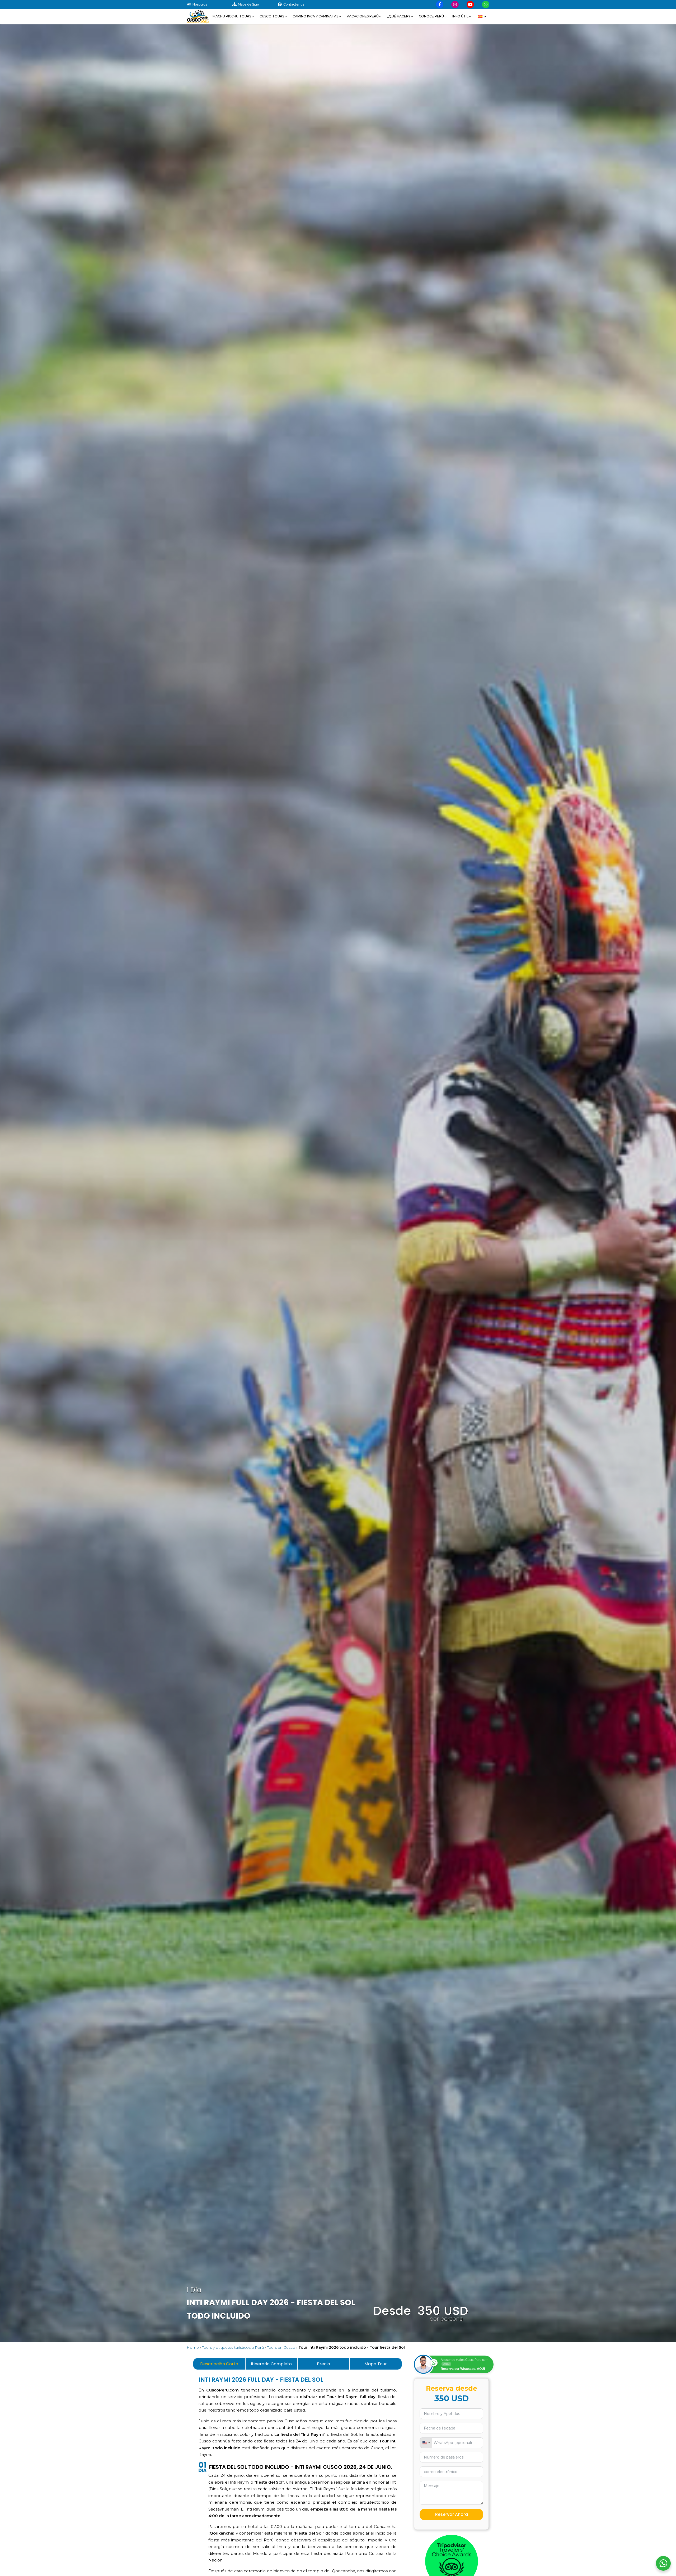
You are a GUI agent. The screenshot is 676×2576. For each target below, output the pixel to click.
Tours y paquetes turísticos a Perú (233, 2347)
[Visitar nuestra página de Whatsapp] (486, 4)
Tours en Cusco (281, 2347)
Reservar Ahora (452, 2514)
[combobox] (426, 2443)
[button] (233, 16)
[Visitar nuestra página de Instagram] (455, 4)
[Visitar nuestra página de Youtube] (470, 4)
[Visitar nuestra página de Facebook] (440, 4)
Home (193, 2347)
